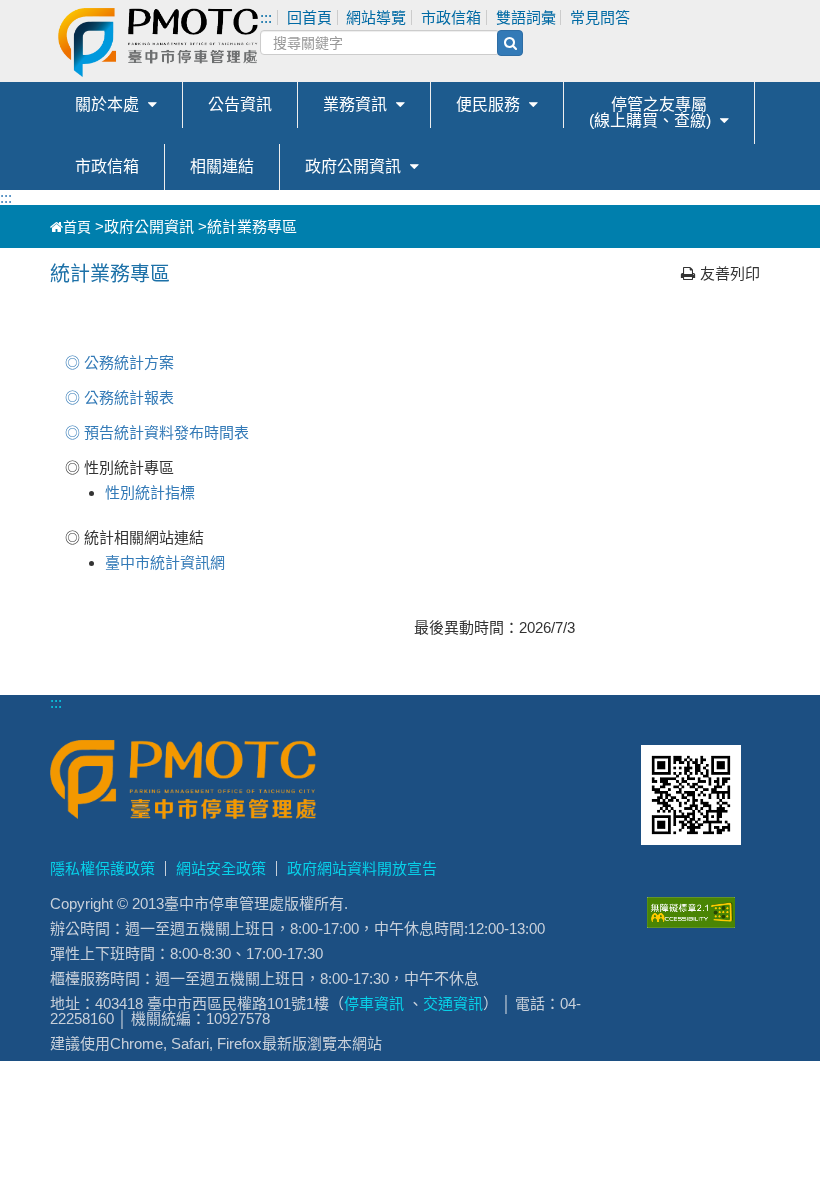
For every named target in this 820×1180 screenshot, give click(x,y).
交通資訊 (453, 1003)
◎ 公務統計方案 (119, 362)
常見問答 (600, 17)
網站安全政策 (221, 868)
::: (6, 197)
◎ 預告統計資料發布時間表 (157, 432)
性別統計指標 (150, 492)
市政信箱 (107, 166)
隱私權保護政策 (102, 868)
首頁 (77, 227)
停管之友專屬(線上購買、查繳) (650, 112)
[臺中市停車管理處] (258, 42)
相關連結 (222, 166)
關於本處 (107, 104)
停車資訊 (374, 1003)
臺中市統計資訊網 (165, 562)
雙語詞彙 (526, 17)
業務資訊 (355, 104)
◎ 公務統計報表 (119, 397)
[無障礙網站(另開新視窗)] (691, 922)
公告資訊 (240, 104)
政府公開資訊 (353, 166)
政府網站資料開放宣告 (362, 868)
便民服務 (488, 104)
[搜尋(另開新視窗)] (510, 43)
